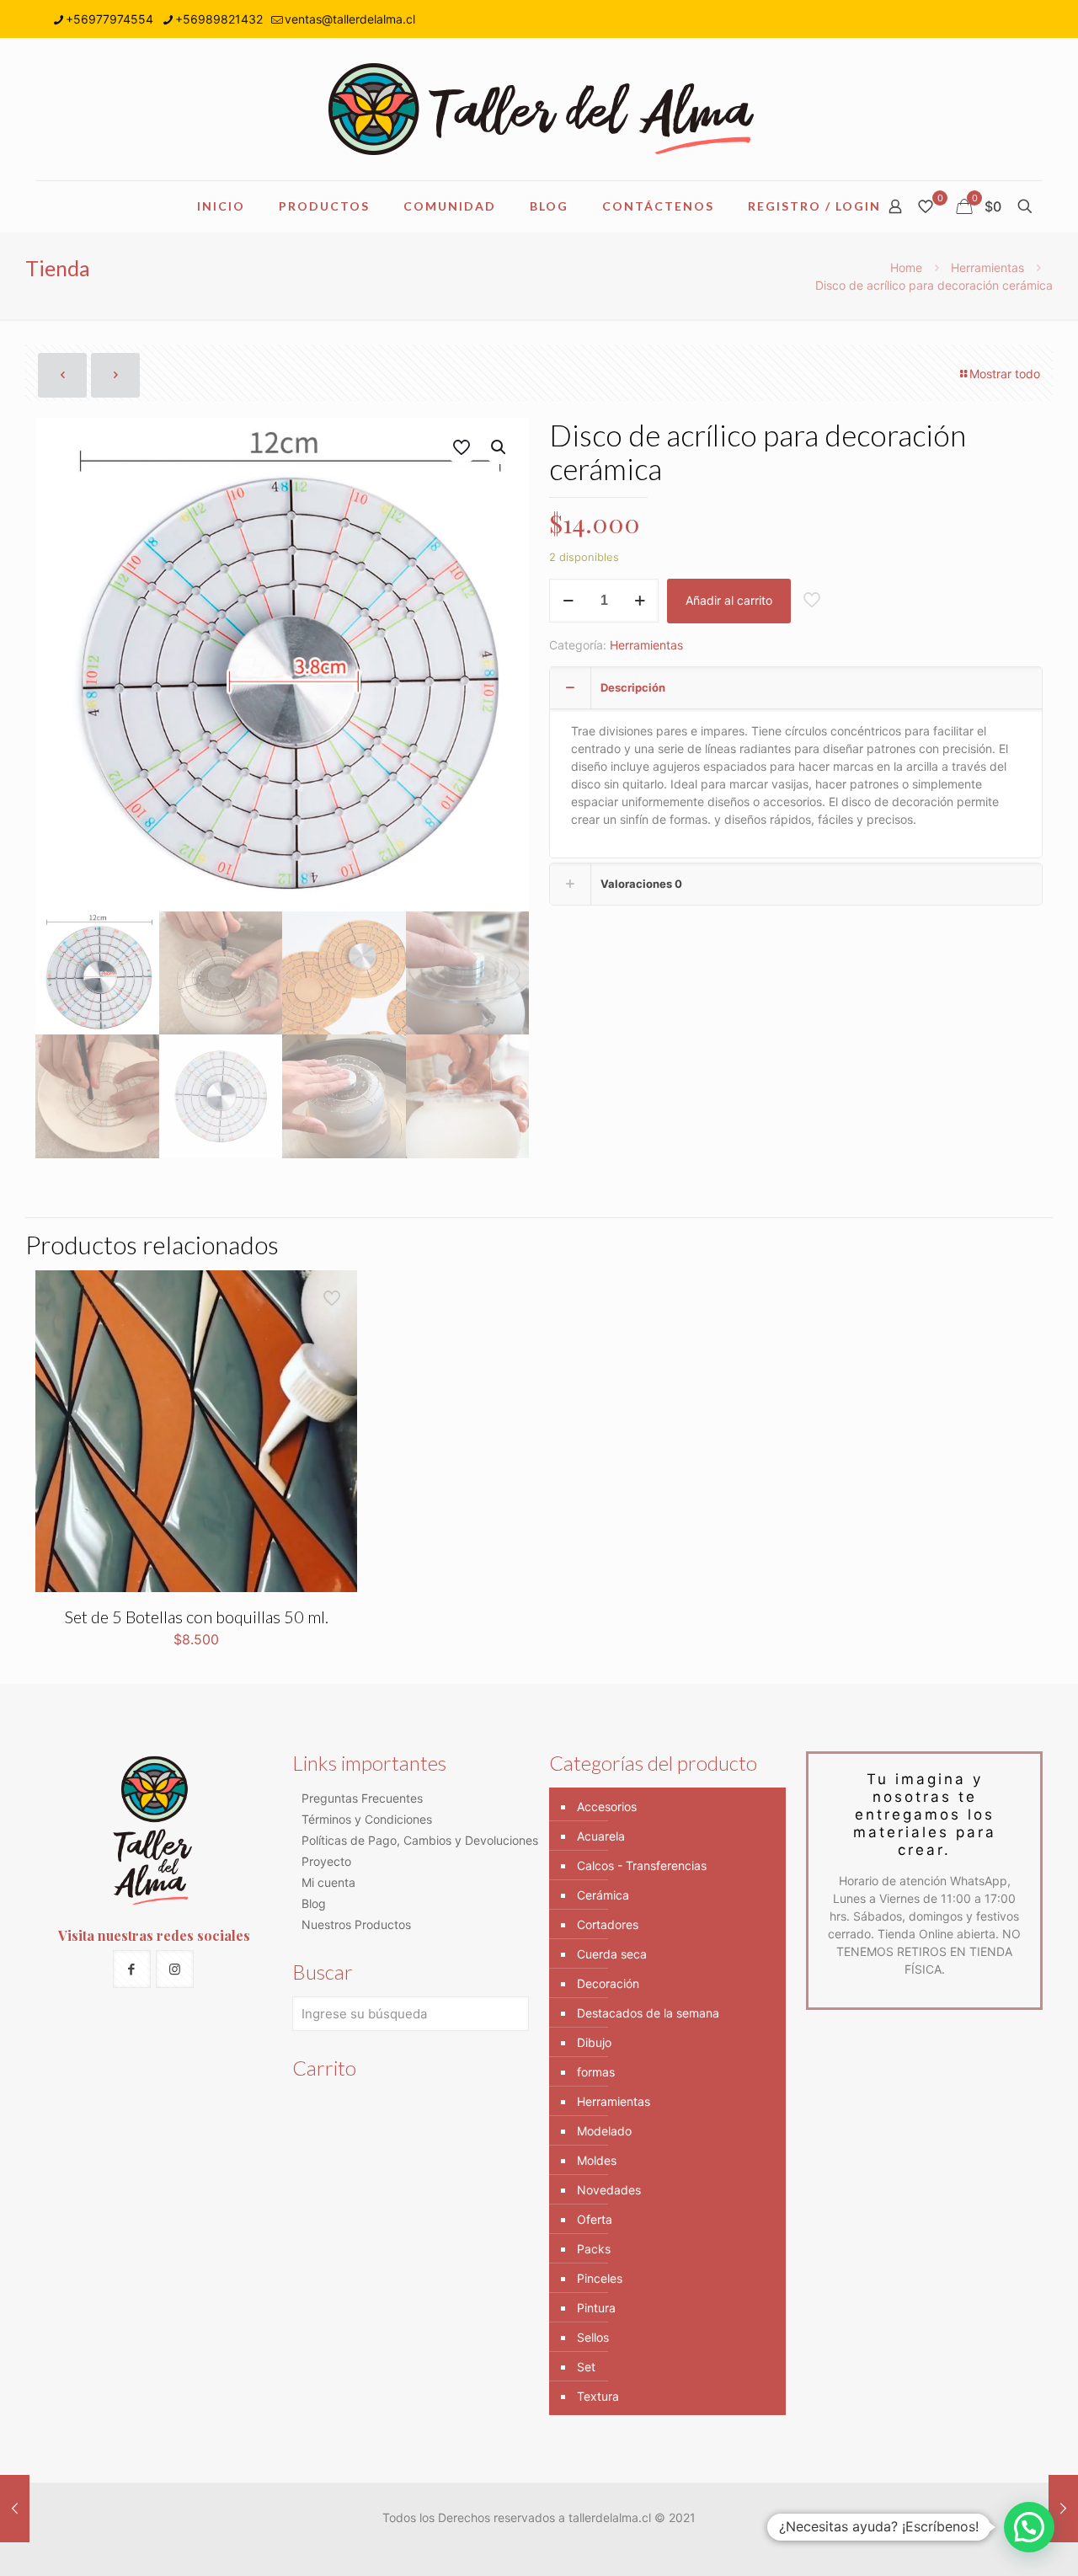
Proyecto (326, 1861)
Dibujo (594, 2042)
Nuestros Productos (356, 1924)
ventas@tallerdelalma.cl (350, 19)
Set (586, 2367)
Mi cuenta (328, 1882)
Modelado (604, 2131)
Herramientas (987, 267)
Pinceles (600, 2278)
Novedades (609, 2190)
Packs (594, 2249)
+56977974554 (109, 19)
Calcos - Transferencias (642, 1865)
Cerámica (603, 1895)
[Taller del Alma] (539, 109)
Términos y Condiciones (367, 1819)
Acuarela (601, 1836)
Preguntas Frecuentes (362, 1798)
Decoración (608, 1983)
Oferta (595, 2219)
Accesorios (607, 1806)
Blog (314, 1903)
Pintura (596, 2308)
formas (596, 2072)
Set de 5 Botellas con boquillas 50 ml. (197, 1617)
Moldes (597, 2160)
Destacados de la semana (648, 2013)
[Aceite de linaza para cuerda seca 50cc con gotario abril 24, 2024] (1063, 2509)
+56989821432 (219, 19)
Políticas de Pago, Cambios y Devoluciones (420, 1840)
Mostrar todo (1005, 374)
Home (906, 267)
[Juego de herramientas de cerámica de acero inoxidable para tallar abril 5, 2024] (15, 2509)
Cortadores (608, 1924)
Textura (598, 2396)
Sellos (593, 2337)
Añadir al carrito (729, 600)
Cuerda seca (612, 1954)
